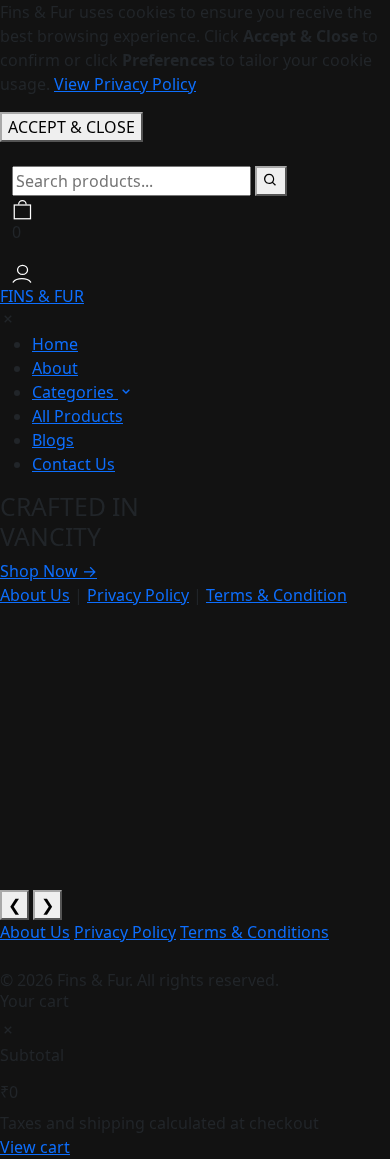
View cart (35, 1147)
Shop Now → (48, 571)
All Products (77, 416)
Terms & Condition (276, 595)
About (55, 368)
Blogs (53, 440)
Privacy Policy (138, 595)
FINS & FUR (42, 296)
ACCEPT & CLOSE (71, 127)
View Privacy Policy (125, 84)
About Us (35, 595)
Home (55, 344)
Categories (75, 392)
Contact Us (73, 464)
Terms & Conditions (254, 932)
